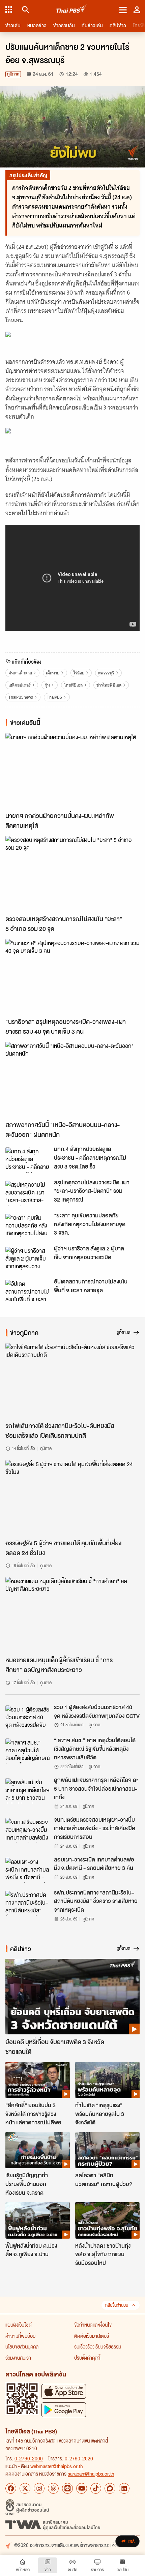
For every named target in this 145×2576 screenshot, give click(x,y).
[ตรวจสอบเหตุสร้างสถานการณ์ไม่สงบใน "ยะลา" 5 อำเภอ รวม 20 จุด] (72, 874)
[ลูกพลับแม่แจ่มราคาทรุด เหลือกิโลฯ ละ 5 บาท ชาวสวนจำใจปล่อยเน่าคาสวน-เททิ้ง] (28, 1791)
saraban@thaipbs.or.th (91, 2474)
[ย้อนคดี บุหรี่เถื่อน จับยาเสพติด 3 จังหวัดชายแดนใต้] (72, 1997)
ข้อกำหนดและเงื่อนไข (93, 2325)
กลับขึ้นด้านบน (117, 2305)
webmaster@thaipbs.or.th (57, 2466)
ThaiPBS (54, 697)
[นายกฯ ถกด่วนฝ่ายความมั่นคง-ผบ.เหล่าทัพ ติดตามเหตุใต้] (72, 771)
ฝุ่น (47, 685)
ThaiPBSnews (21, 697)
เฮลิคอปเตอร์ (20, 685)
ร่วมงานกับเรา (18, 2358)
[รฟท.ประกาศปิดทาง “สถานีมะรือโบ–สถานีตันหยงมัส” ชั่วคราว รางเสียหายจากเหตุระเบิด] (28, 1903)
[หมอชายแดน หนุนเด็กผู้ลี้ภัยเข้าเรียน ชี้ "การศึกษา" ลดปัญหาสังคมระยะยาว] (72, 1615)
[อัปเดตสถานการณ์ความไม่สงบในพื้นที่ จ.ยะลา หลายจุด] (28, 1292)
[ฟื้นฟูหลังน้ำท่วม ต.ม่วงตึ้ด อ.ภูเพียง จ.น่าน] (38, 2220)
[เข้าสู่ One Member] (137, 9)
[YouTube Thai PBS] (82, 2488)
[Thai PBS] (72, 10)
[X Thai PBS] (25, 2488)
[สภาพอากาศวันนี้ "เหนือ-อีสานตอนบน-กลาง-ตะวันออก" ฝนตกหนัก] (72, 1080)
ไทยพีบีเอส (73, 685)
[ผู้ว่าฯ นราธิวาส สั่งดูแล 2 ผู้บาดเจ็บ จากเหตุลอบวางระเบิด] (28, 1259)
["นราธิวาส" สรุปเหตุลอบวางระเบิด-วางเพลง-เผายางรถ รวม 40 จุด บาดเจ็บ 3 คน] (72, 977)
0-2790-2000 (29, 2458)
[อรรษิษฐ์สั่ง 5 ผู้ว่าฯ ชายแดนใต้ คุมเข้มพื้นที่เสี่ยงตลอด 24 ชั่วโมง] (72, 1498)
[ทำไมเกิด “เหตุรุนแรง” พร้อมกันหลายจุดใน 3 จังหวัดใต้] (107, 2080)
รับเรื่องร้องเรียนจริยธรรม (98, 2346)
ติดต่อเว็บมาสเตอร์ (92, 2336)
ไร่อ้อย (79, 673)
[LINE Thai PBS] (67, 2488)
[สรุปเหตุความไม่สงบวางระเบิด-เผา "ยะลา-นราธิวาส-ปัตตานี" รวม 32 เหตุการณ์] (28, 1193)
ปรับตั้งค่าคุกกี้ (87, 2358)
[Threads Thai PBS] (53, 2488)
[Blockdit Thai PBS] (110, 2488)
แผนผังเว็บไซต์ (19, 2325)
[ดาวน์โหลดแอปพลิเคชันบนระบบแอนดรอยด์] (64, 2410)
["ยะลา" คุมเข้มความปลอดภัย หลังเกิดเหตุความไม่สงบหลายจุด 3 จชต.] (28, 1226)
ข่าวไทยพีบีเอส (109, 685)
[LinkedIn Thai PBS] (124, 2488)
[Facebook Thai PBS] (11, 2488)
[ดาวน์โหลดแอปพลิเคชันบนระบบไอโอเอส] (64, 2391)
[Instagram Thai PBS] (39, 2488)
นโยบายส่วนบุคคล (22, 2346)
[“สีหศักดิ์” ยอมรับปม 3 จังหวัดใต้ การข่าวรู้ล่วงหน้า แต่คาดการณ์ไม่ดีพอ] (38, 2080)
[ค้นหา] (24, 9)
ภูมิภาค (13, 74)
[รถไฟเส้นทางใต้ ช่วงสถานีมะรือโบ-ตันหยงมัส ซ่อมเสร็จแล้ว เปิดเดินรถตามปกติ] (72, 1381)
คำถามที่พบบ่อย (20, 2336)
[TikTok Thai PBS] (96, 2488)
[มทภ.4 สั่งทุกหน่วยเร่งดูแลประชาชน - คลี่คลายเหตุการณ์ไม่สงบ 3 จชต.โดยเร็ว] (28, 1160)
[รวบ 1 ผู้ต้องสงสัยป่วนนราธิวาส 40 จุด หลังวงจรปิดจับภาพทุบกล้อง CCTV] (28, 1718)
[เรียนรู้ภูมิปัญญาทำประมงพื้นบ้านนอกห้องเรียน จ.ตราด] (38, 2150)
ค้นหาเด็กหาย (20, 673)
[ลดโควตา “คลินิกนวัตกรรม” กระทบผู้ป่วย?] (107, 2150)
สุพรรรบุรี (106, 673)
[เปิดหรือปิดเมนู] (123, 9)
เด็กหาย (53, 673)
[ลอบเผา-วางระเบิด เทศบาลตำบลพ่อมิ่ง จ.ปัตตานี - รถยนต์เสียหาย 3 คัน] (28, 1870)
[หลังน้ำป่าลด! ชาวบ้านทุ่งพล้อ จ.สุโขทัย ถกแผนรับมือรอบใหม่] (107, 2220)
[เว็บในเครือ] (9, 9)
